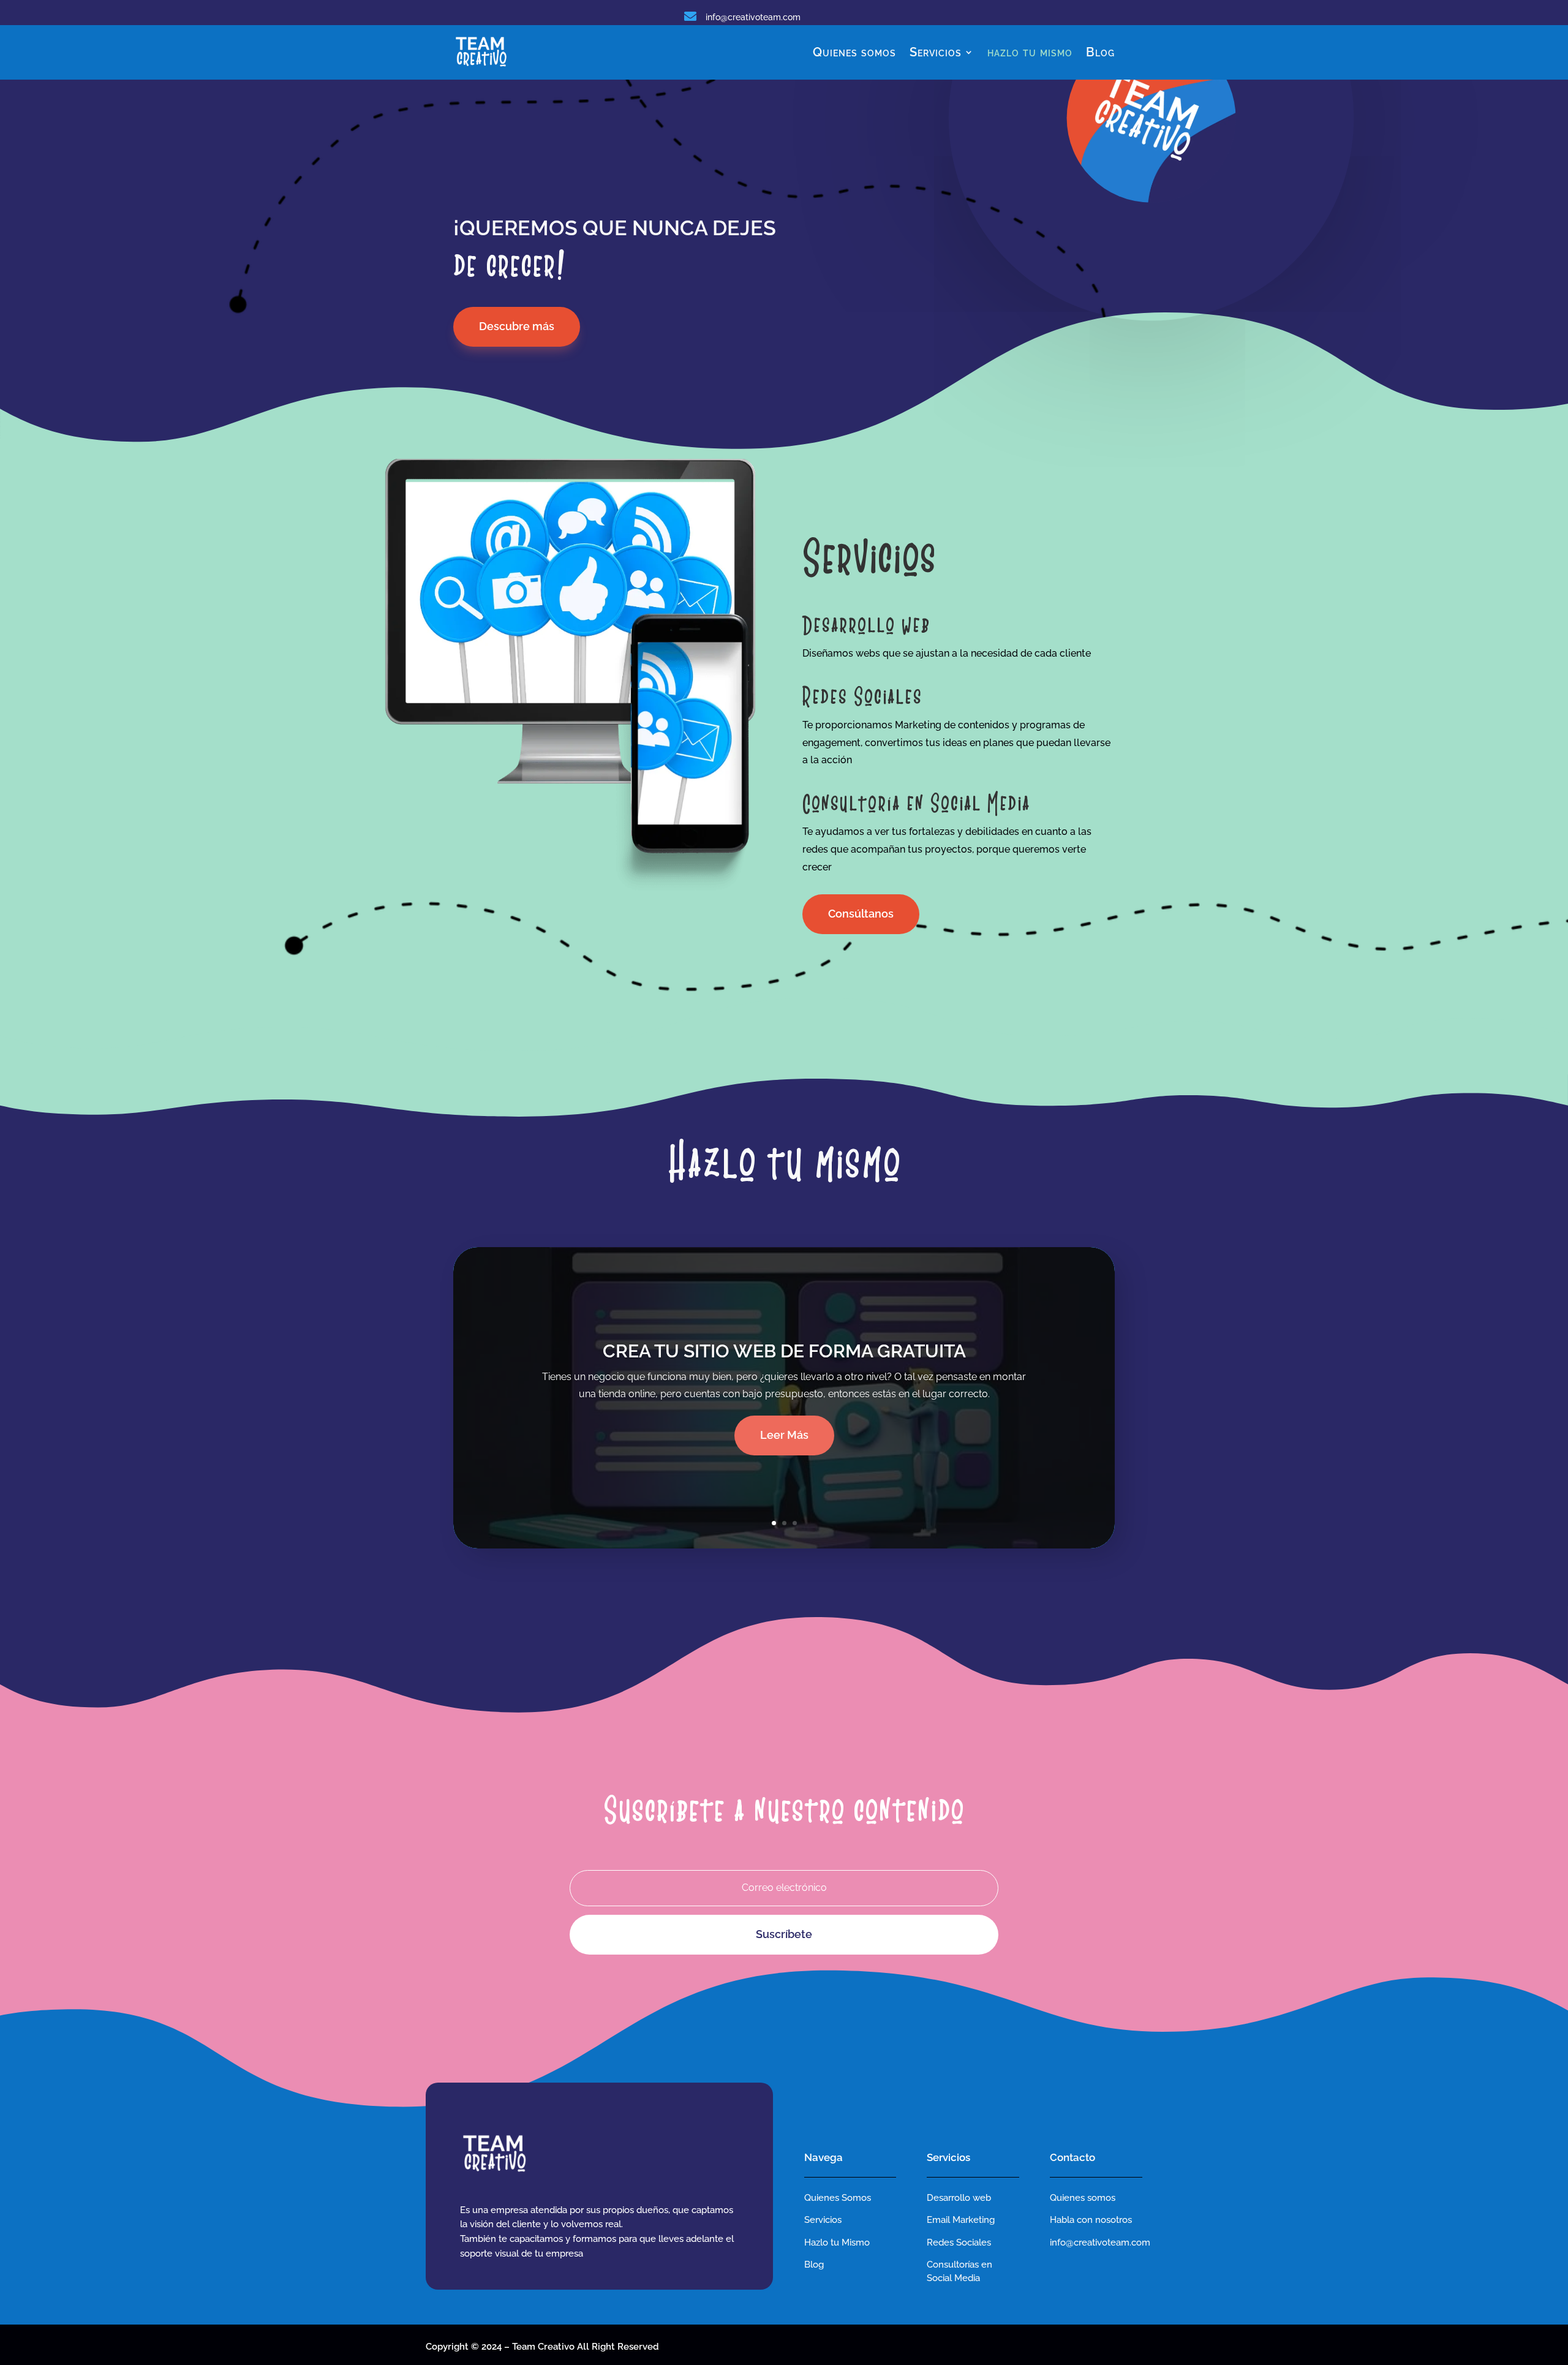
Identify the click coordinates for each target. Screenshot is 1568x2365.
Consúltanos (861, 914)
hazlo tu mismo (1030, 52)
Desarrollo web (959, 2198)
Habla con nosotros (1091, 2220)
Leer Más (784, 1435)
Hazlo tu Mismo (837, 2242)
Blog (1100, 52)
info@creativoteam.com (753, 17)
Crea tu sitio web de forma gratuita (784, 1351)
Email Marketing (961, 2220)
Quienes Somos (838, 2198)
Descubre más (517, 326)
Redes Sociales (959, 2242)
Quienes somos (854, 52)
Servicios (936, 52)
